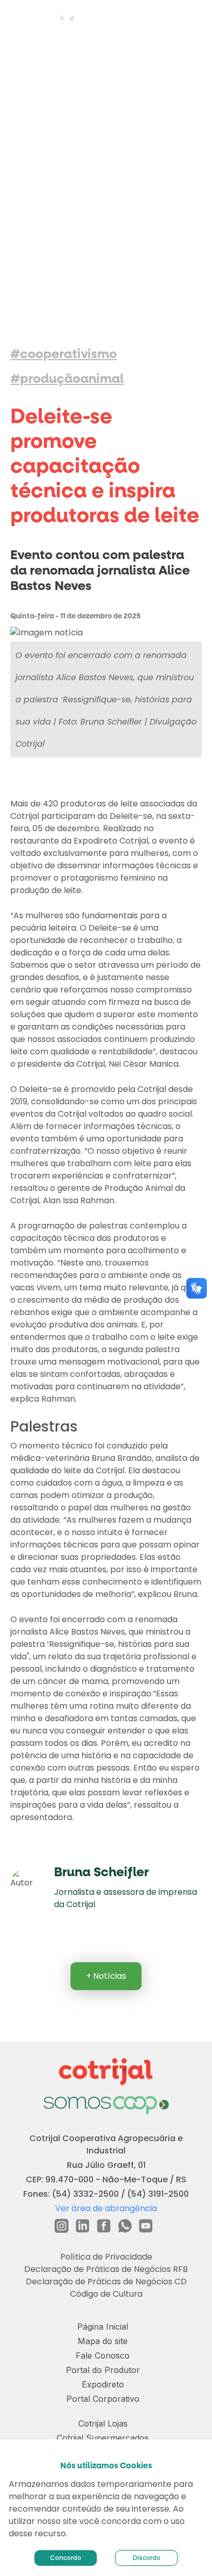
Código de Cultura (106, 2294)
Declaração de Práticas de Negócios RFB (106, 2269)
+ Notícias (106, 1976)
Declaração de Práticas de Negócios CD (106, 2282)
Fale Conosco (103, 2355)
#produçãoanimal (67, 379)
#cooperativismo (64, 354)
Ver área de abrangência (106, 2208)
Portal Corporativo (103, 2399)
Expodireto (103, 2384)
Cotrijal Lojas (103, 2423)
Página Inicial (103, 2327)
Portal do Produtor (103, 2370)
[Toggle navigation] (192, 21)
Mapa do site (103, 2341)
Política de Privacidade (106, 2257)
